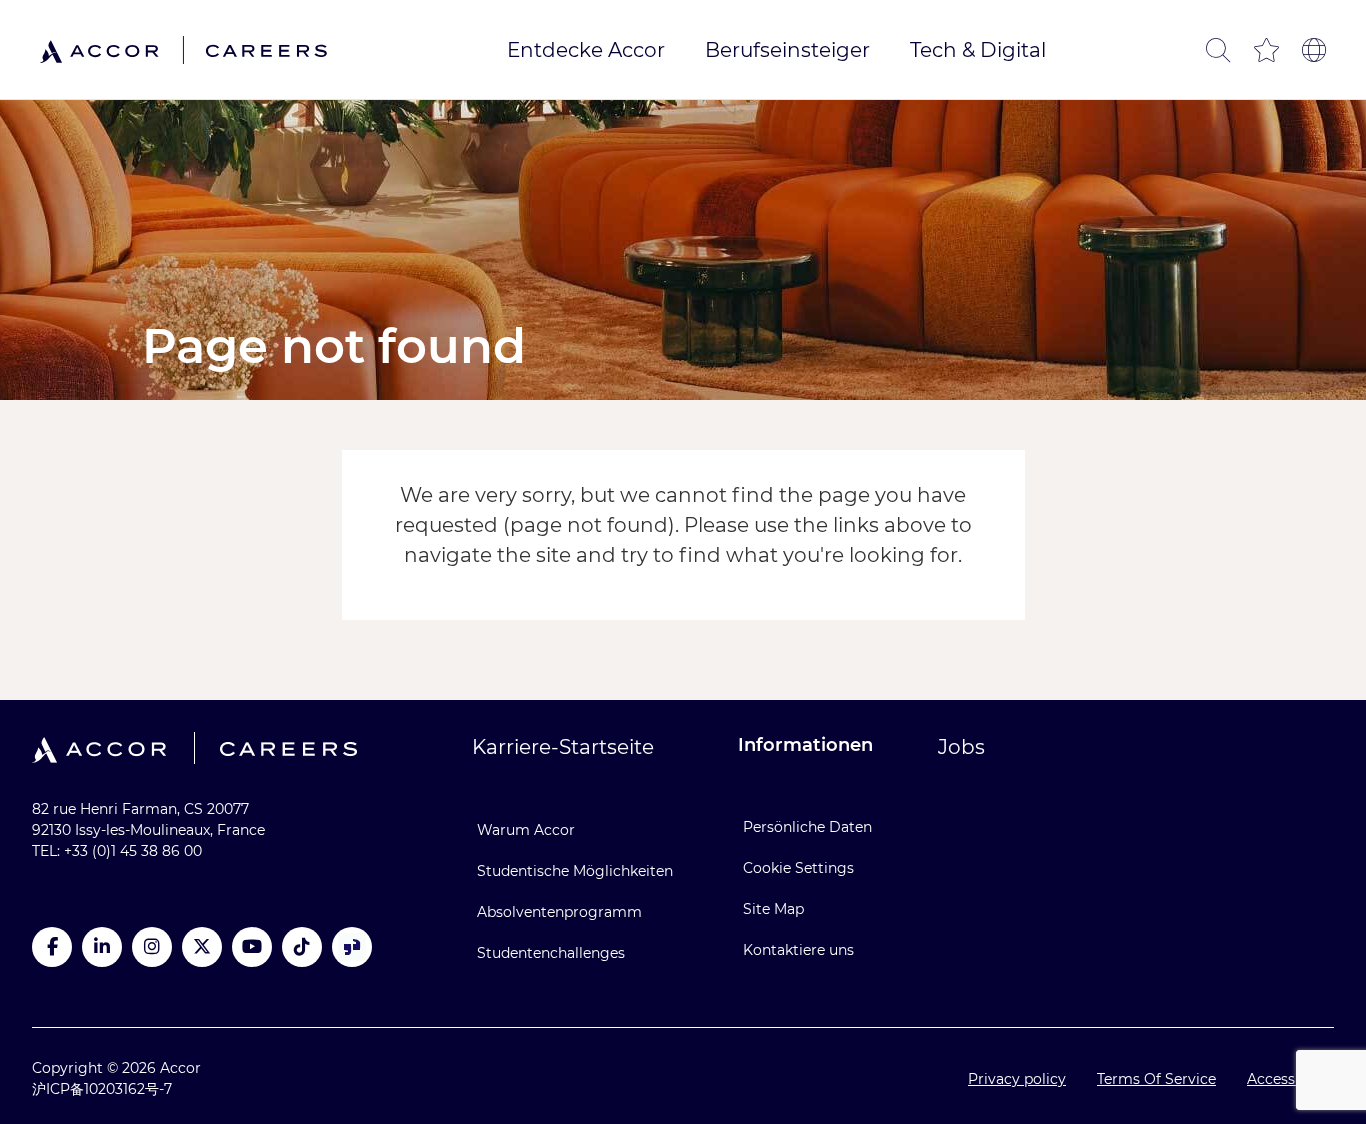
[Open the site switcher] (1314, 50)
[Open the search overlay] (1218, 50)
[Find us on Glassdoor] (352, 947)
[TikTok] (302, 947)
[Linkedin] (102, 947)
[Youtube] (252, 947)
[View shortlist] (1266, 50)
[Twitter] (202, 947)
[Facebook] (52, 947)
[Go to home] (183, 50)
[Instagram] (152, 947)
